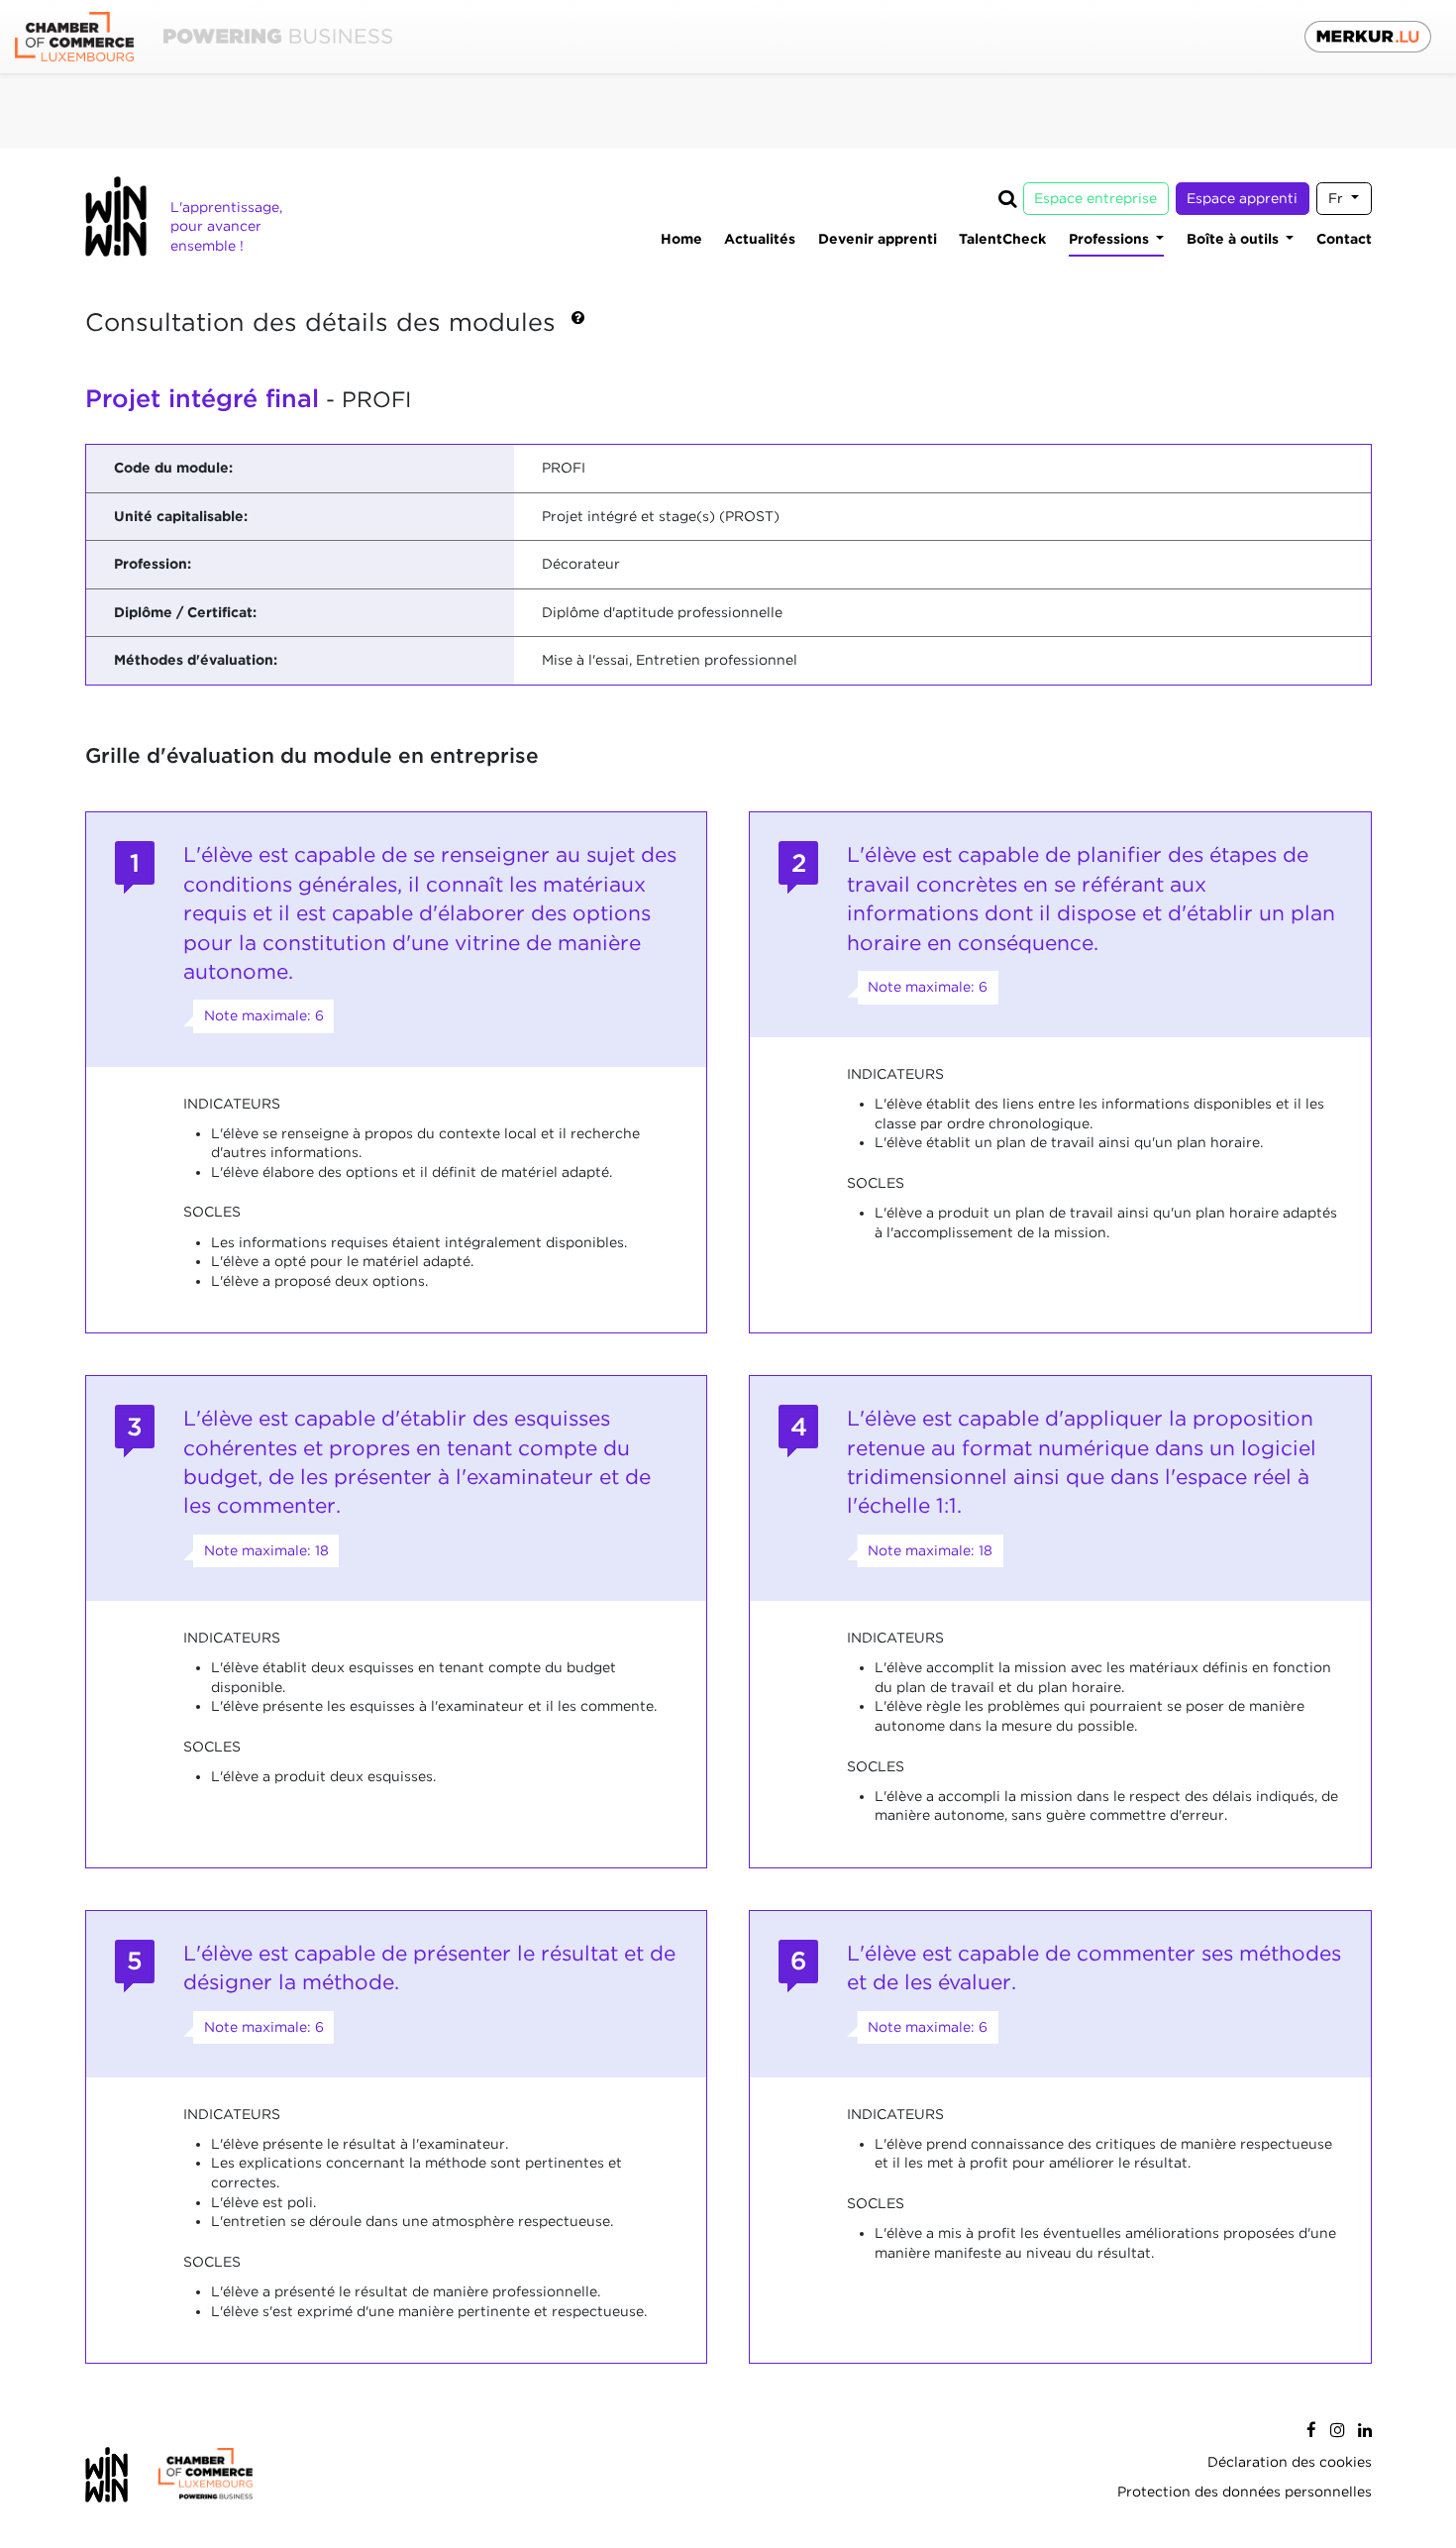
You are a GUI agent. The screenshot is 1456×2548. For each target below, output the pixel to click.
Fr (1338, 198)
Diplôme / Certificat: (185, 612)
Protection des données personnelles (1245, 2492)
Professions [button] (1111, 239)
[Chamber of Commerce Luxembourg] (204, 37)
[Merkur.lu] (1368, 37)
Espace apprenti (1242, 198)
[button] (578, 324)
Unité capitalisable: (181, 516)
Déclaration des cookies (1290, 2462)
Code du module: (173, 468)
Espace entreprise (1095, 198)
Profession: (153, 564)
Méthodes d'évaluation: (196, 660)
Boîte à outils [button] (1235, 239)
